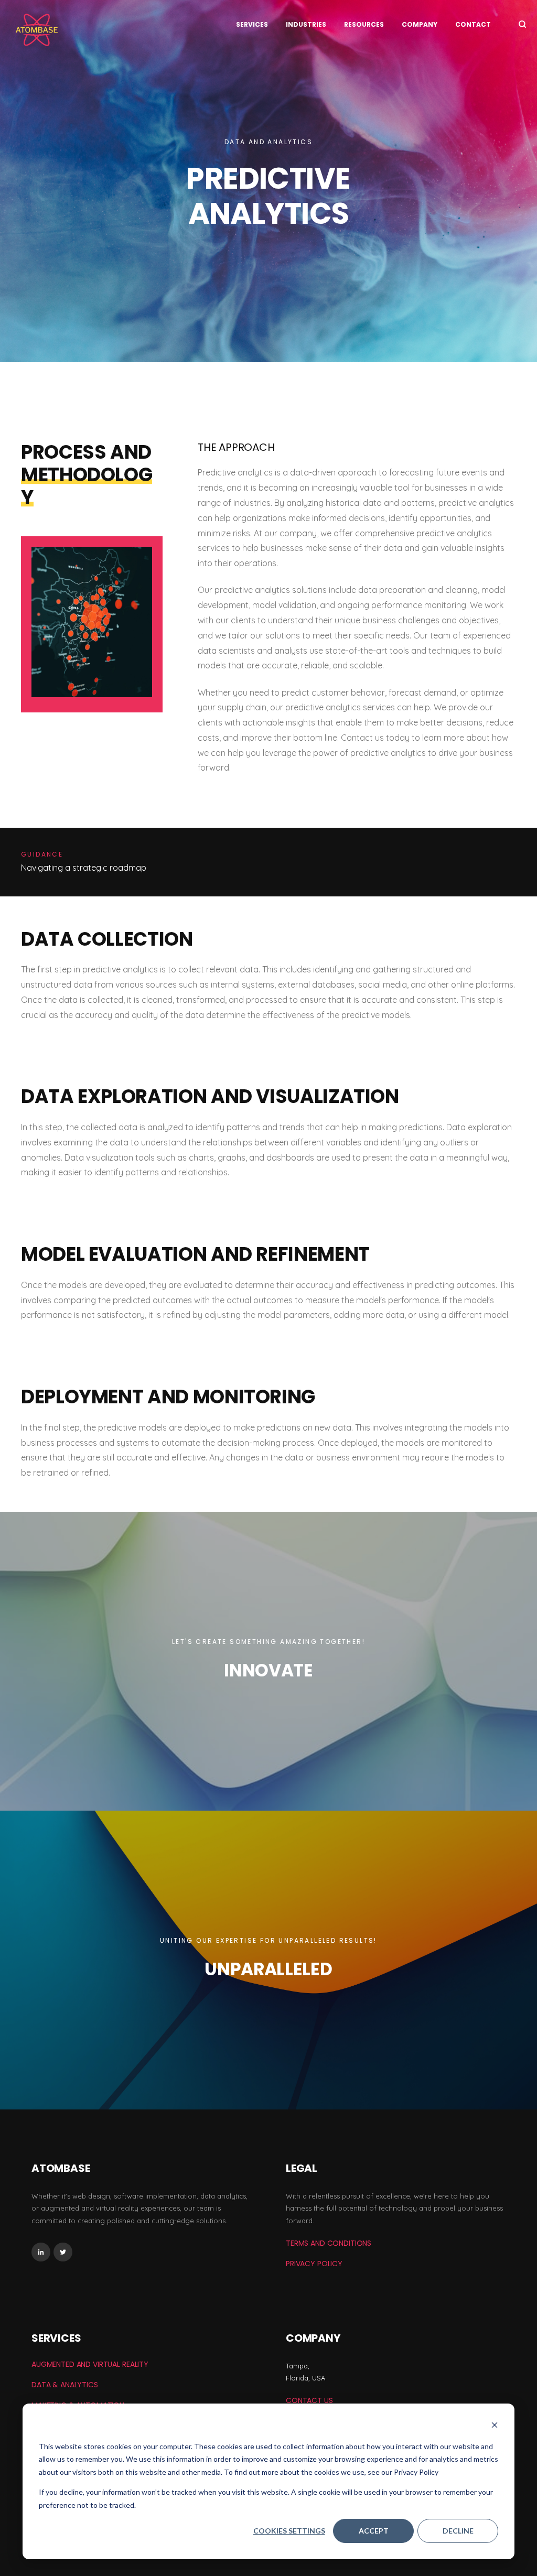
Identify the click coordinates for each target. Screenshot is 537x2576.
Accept (374, 2531)
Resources (364, 24)
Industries (306, 24)
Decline (458, 2531)
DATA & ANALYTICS (65, 2385)
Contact (473, 24)
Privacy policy (314, 2264)
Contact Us (309, 2400)
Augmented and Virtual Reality (90, 2364)
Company (420, 24)
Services (252, 24)
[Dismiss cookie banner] (495, 2426)
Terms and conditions (329, 2243)
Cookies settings (289, 2531)
